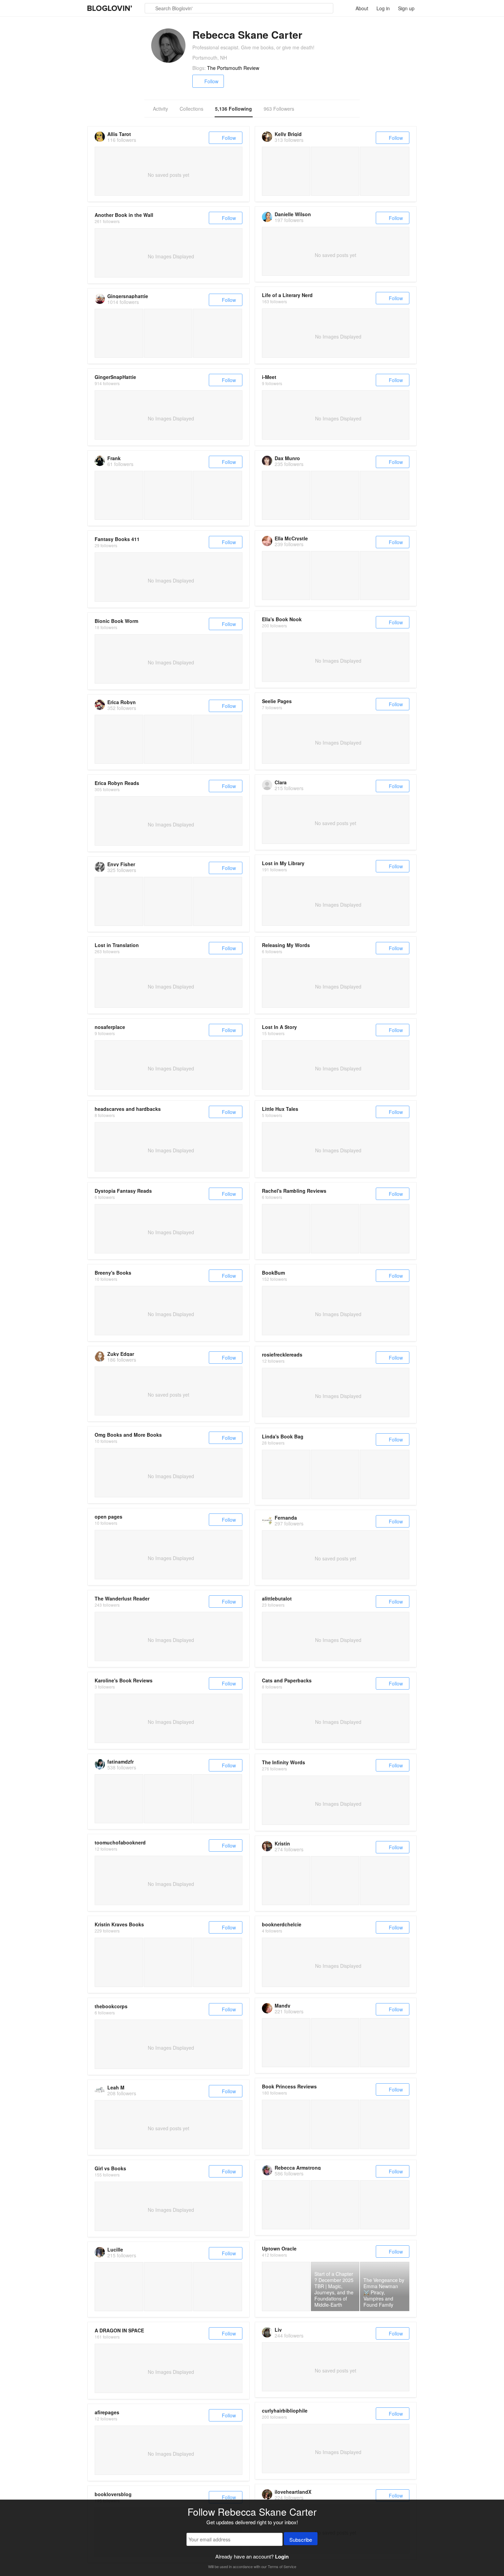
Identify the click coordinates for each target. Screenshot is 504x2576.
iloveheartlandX (293, 2492)
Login (282, 2556)
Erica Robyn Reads (117, 783)
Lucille (115, 2249)
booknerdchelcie (282, 1924)
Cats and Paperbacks (287, 1680)
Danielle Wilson (293, 214)
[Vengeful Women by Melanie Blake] (286, 1474)
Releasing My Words (286, 945)
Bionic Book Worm (116, 621)
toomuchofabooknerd (120, 1842)
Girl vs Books (110, 2168)
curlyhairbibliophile (285, 2411)
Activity (160, 109)
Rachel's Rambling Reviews (294, 1191)
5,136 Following (233, 109)
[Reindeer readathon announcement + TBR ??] (218, 1962)
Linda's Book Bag (283, 1436)
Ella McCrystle (291, 538)
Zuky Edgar (121, 1354)
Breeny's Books (113, 1273)
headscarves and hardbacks (128, 1109)
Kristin (282, 1843)
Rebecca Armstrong (298, 2168)
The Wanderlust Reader (122, 1598)
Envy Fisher (121, 864)
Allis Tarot (119, 134)
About (362, 8)
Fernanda (286, 1518)
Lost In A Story (279, 1027)
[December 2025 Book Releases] (168, 1962)
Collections (191, 109)
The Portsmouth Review (233, 68)
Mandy (283, 2005)
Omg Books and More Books (128, 1435)
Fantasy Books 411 (117, 539)
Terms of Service (282, 2566)
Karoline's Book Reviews (124, 1680)
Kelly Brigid (288, 134)
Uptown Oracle (279, 2248)
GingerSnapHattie (115, 377)
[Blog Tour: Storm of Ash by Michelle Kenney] (286, 1229)
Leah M (116, 2087)
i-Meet (269, 377)
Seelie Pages (277, 701)
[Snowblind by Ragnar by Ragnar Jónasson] (385, 1474)
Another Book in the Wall (124, 215)
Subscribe (301, 2540)
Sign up (406, 8)
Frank (114, 458)
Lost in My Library (283, 863)
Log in (383, 8)
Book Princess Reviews (289, 2086)
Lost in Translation (117, 945)
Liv (278, 2330)
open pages (109, 1517)
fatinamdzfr (121, 1762)
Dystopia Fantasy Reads (123, 1191)
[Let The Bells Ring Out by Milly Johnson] (335, 1474)
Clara (281, 782)
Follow (211, 81)
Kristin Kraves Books (119, 1924)
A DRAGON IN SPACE (119, 2330)
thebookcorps (111, 2006)
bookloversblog (113, 2494)
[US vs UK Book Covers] (119, 1962)
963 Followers (279, 109)
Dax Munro (287, 458)
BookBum (273, 1273)
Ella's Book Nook (282, 619)
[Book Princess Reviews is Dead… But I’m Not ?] (286, 2124)
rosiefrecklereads (282, 1354)
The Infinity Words (284, 1762)
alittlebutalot (277, 1598)
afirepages (107, 2412)
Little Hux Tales (280, 1109)
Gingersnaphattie (128, 296)
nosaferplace (110, 1027)
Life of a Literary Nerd (287, 295)
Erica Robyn (122, 702)
